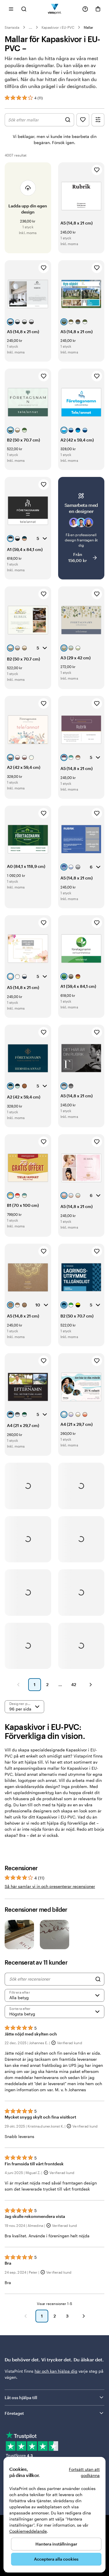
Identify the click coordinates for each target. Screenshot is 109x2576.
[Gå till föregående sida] (26, 2316)
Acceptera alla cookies (56, 2559)
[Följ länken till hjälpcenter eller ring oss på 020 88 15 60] (85, 9)
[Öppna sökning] (24, 9)
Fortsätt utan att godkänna (84, 2472)
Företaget (14, 2413)
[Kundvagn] (98, 9)
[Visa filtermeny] (98, 120)
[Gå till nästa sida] (84, 2316)
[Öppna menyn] (11, 9)
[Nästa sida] (91, 1685)
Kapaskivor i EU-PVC (58, 27)
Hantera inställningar (56, 2544)
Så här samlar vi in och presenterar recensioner (50, 1886)
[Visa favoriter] (83, 120)
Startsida (12, 27)
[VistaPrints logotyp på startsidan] (54, 9)
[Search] (98, 1979)
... (31, 27)
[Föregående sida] (18, 1685)
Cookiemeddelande (28, 2531)
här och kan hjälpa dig (56, 2371)
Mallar (89, 27)
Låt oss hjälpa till (21, 2398)
